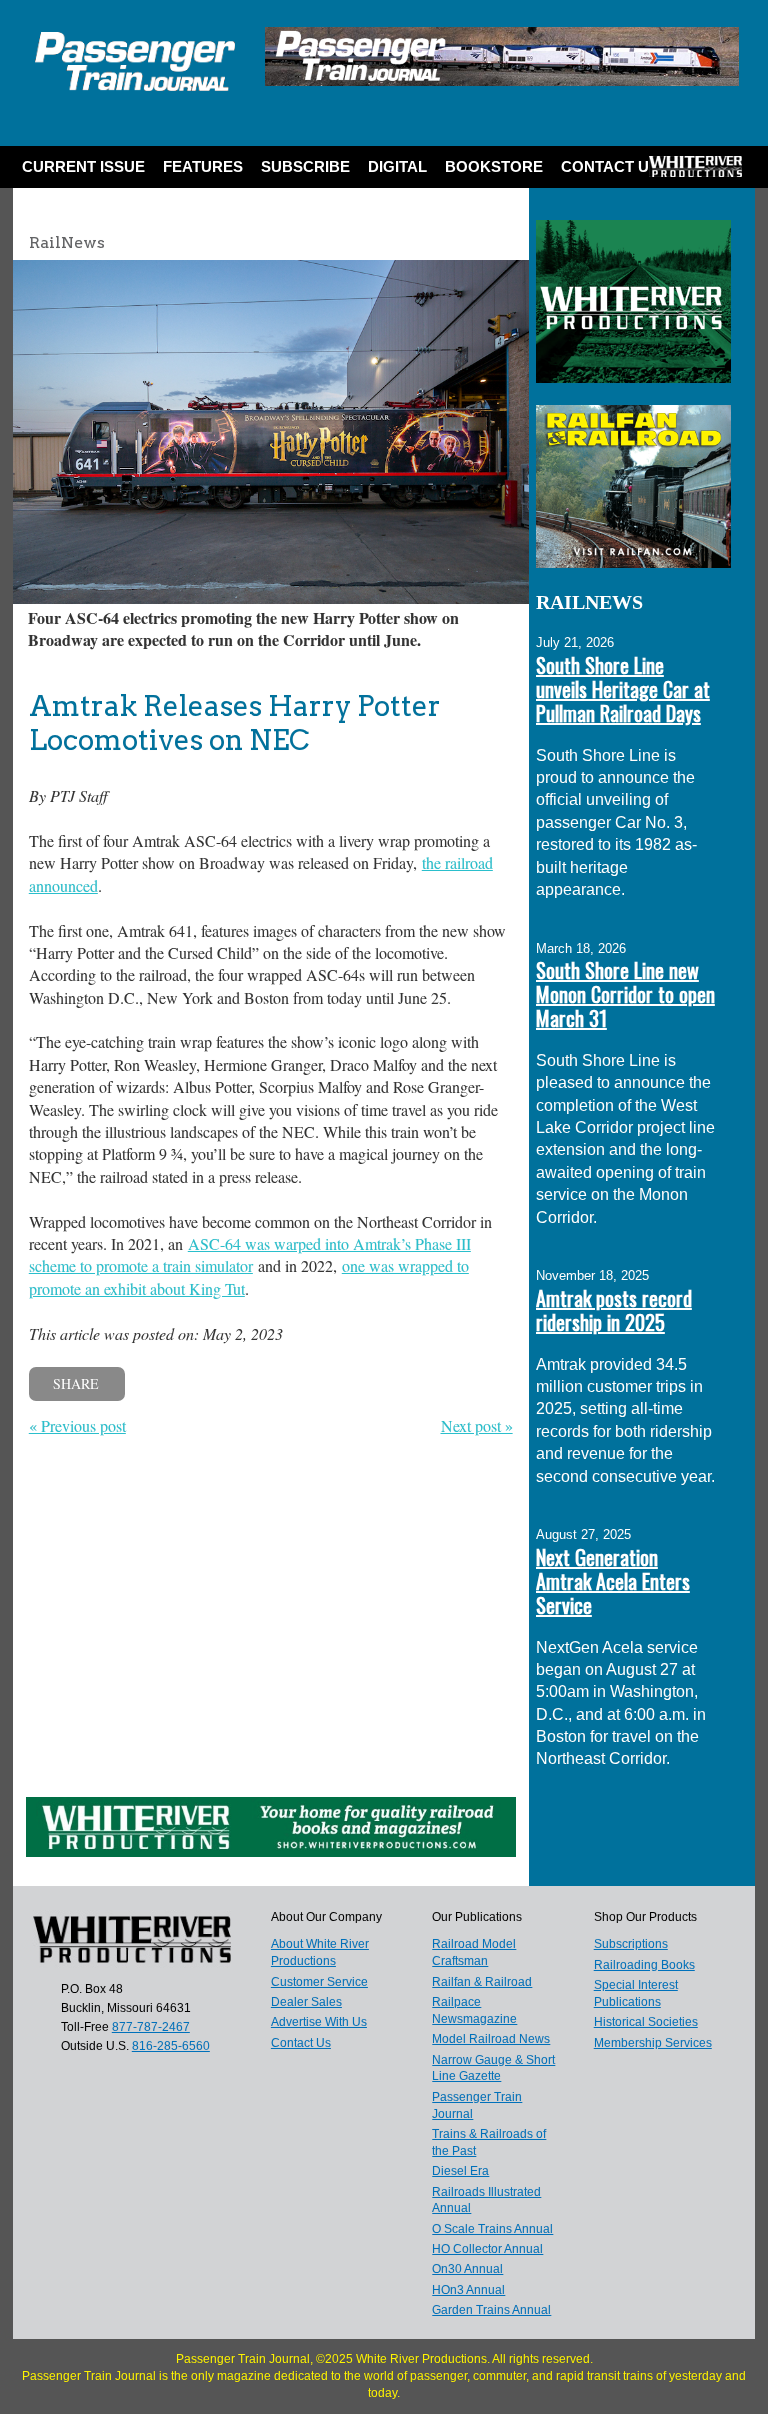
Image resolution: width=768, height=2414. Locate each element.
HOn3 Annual (468, 2290)
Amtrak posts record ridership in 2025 (614, 1310)
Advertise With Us (319, 2022)
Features (203, 166)
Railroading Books (644, 1965)
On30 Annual (467, 2269)
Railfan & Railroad (482, 1982)
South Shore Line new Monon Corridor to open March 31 (625, 994)
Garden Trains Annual (491, 2310)
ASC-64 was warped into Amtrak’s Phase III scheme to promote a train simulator (250, 1254)
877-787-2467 (151, 2027)
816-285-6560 (171, 2046)
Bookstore (494, 166)
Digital (397, 166)
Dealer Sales (306, 2002)
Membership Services (653, 2043)
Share (76, 1383)
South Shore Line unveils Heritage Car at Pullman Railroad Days (623, 689)
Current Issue (83, 166)
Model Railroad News (491, 2039)
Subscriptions (631, 1944)
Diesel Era (460, 2171)
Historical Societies (646, 2022)
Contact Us (610, 166)
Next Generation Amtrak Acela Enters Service (613, 1581)
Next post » (477, 1425)
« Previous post (77, 1425)
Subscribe (305, 166)
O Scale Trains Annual (492, 2229)
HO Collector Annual (487, 2249)
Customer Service (319, 1982)
